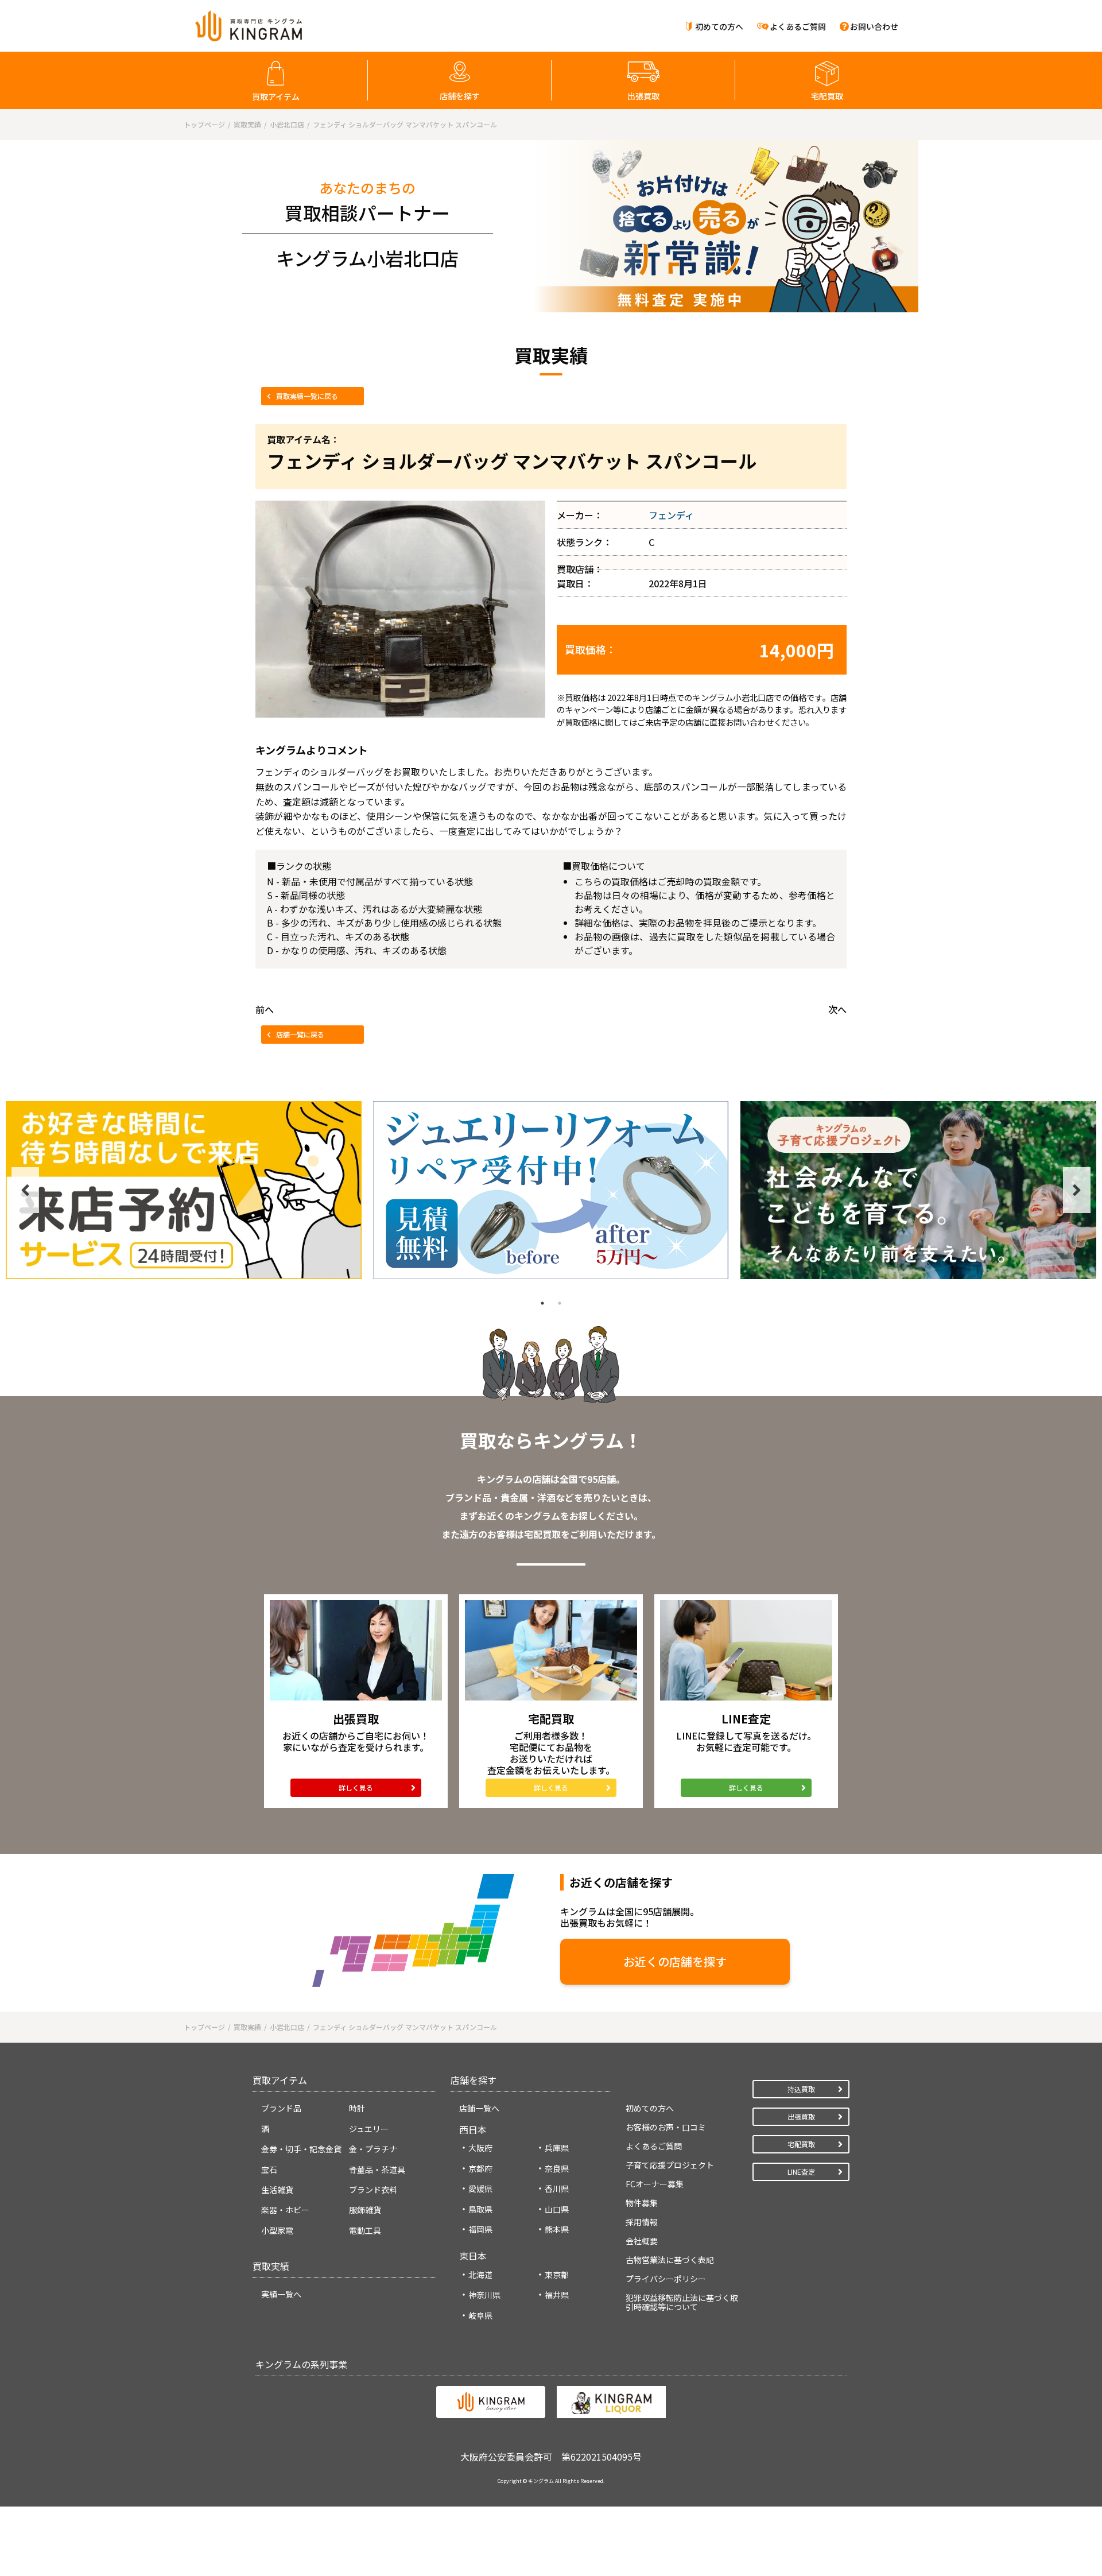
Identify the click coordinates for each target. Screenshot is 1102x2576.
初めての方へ (719, 26)
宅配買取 (827, 96)
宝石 (269, 2170)
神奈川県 (484, 2295)
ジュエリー (369, 2129)
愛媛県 (480, 2188)
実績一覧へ (281, 2294)
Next (1077, 1190)
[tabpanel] (184, 1190)
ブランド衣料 (373, 2190)
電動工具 (365, 2230)
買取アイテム (276, 96)
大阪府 (480, 2148)
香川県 (557, 2188)
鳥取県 (480, 2209)
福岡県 (480, 2229)
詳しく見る (356, 1787)
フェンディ (671, 515)
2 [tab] (560, 1303)
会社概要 (642, 2241)
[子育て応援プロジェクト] (918, 1190)
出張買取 (643, 96)
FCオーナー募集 (655, 2184)
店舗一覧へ (479, 2108)
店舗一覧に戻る (300, 1034)
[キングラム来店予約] (184, 1190)
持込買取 (801, 2089)
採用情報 (642, 2222)
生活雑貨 (277, 2190)
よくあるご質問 (798, 26)
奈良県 (557, 2168)
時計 (357, 2108)
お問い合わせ (874, 26)
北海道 (480, 2275)
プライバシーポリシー (666, 2279)
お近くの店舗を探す (675, 1961)
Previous (25, 1190)
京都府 (480, 2168)
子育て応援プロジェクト (670, 2165)
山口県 (557, 2209)
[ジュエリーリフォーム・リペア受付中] (551, 1190)
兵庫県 (557, 2148)
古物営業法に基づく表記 (670, 2260)
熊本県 (557, 2229)
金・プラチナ (373, 2149)
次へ (837, 1009)
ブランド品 (281, 2108)
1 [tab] (542, 1303)
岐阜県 (480, 2315)
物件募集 (642, 2203)
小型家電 (277, 2230)
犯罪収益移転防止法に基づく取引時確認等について (682, 2302)
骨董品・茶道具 (377, 2170)
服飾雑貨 (365, 2210)
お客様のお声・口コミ (666, 2127)
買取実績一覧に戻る (307, 396)
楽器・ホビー (285, 2210)
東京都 (557, 2275)
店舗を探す (460, 96)
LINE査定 (801, 2172)
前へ (265, 1009)
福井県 (557, 2295)
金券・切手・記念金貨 (301, 2149)
